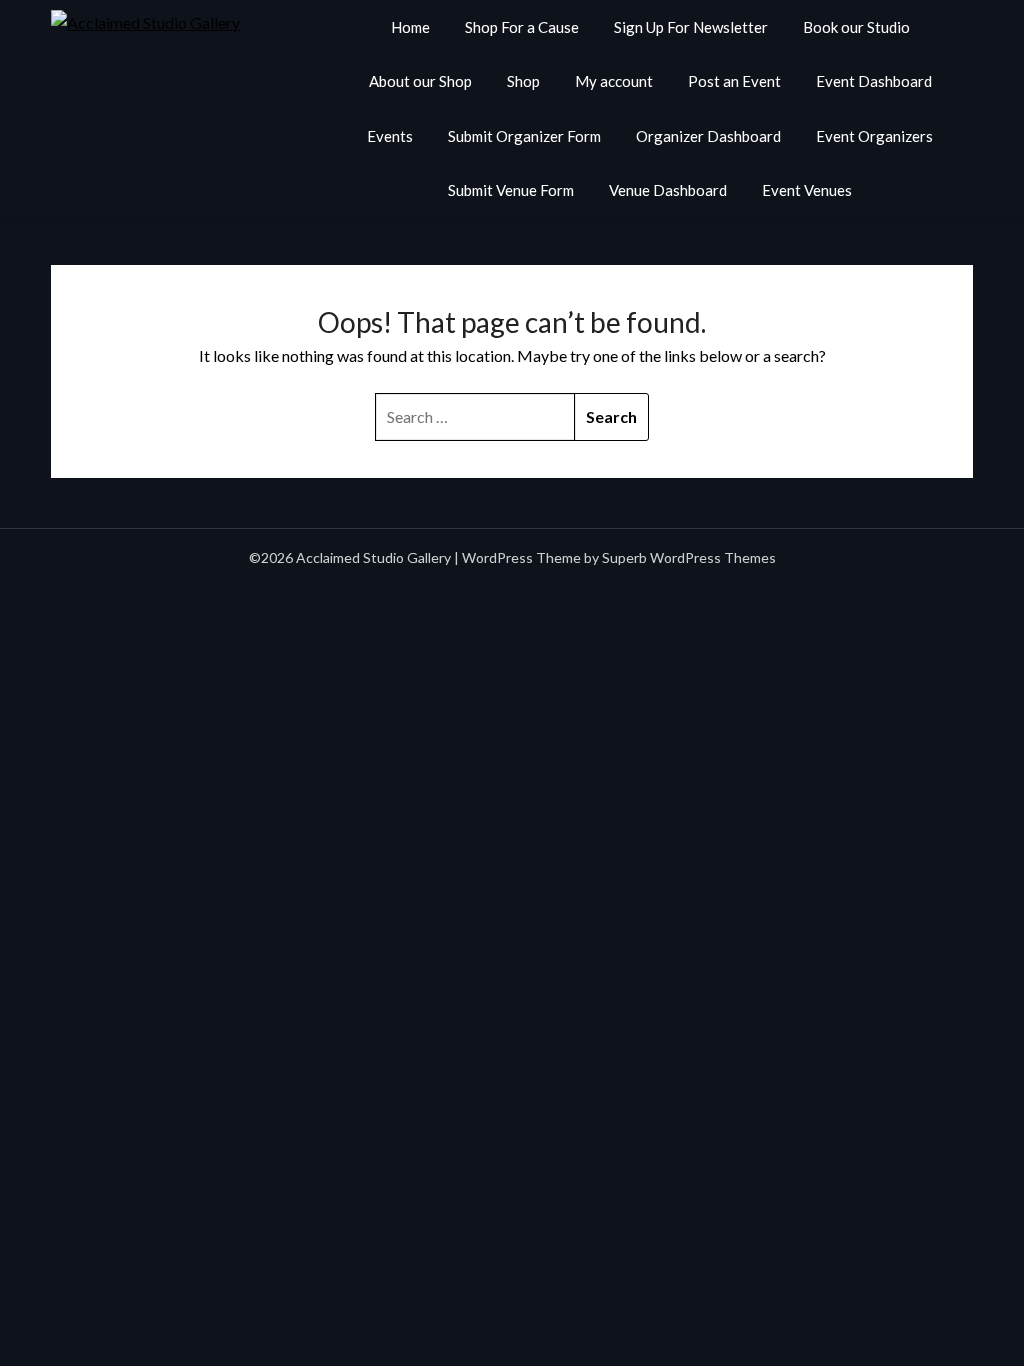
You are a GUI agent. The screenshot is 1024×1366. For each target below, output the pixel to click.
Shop (523, 81)
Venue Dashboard (668, 190)
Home (410, 27)
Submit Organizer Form (524, 136)
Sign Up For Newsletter (691, 27)
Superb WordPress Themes (689, 557)
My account (614, 81)
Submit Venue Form (511, 190)
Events (390, 136)
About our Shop (420, 81)
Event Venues (807, 190)
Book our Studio (856, 27)
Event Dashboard (874, 81)
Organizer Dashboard (708, 136)
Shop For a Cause (522, 27)
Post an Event (734, 81)
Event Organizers (874, 136)
